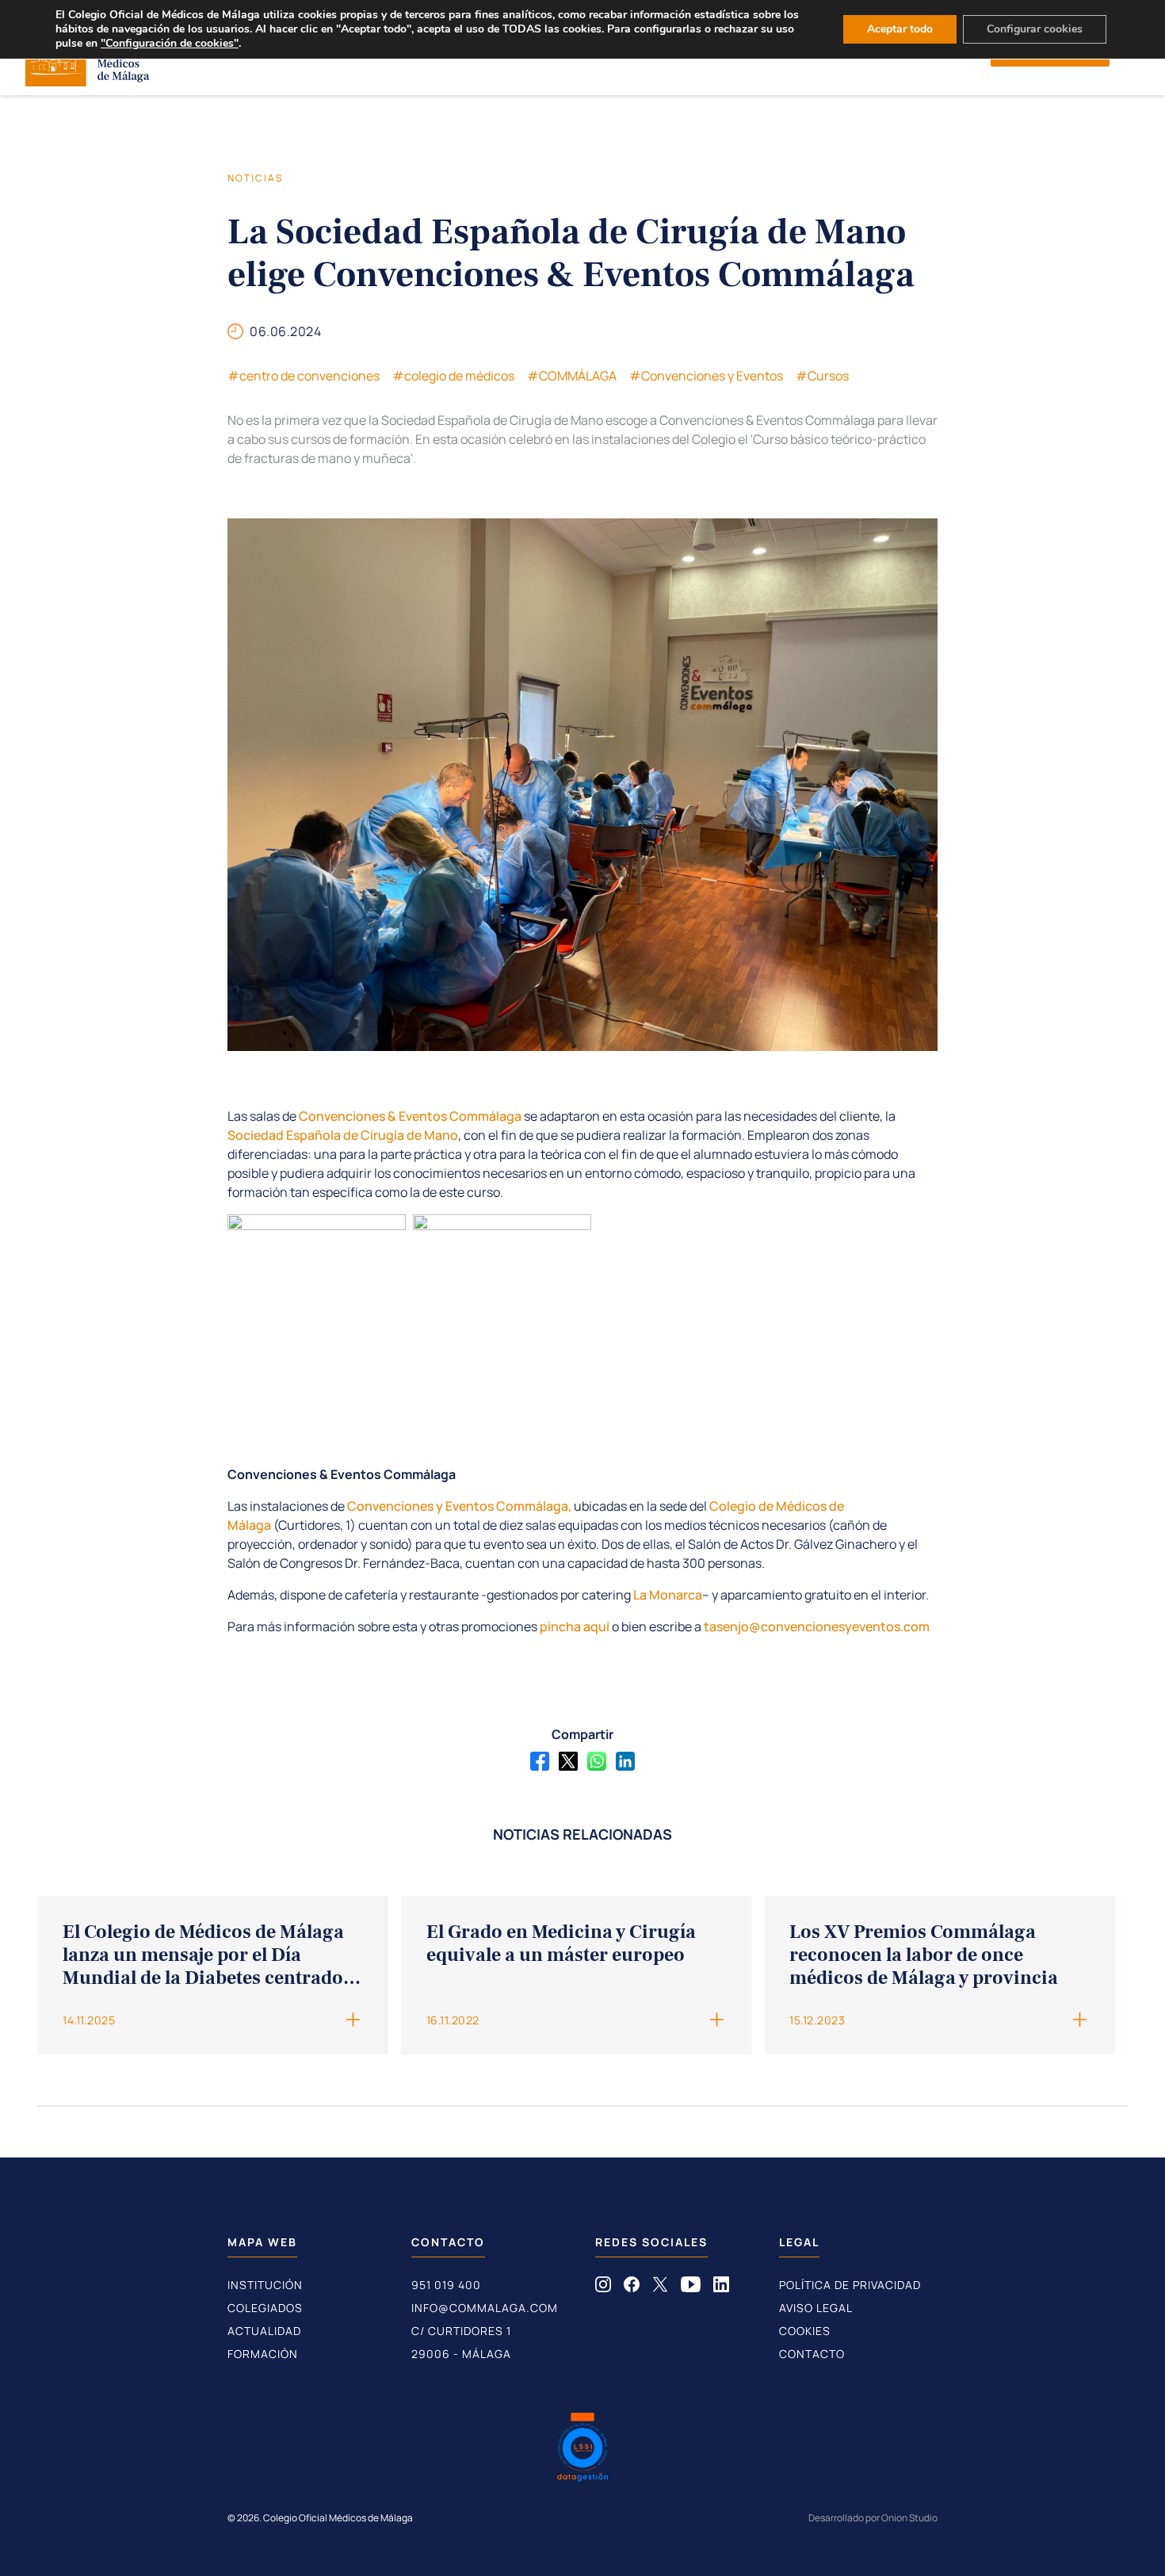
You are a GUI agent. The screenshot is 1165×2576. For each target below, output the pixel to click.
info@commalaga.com (485, 2308)
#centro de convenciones (304, 376)
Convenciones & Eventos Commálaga (410, 1116)
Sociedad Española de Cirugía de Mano (343, 1135)
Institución (265, 2285)
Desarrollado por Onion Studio (873, 2518)
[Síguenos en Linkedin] (721, 2287)
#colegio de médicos (453, 376)
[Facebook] (540, 1761)
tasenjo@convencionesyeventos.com (817, 1626)
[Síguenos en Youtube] (691, 2287)
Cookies (805, 2331)
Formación (263, 2354)
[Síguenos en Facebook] (632, 2287)
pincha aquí (575, 1626)
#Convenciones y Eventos (706, 376)
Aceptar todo (900, 29)
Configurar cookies (1035, 29)
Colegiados (265, 2308)
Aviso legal (816, 2308)
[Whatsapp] (597, 1761)
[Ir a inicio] (88, 82)
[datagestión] (582, 2449)
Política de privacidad (850, 2285)
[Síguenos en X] (660, 2287)
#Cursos (822, 376)
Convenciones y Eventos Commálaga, (459, 1506)
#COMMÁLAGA (572, 376)
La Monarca (668, 1595)
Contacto (812, 2354)
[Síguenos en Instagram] (603, 2287)
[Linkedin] (625, 1761)
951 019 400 (446, 2285)
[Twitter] (568, 1761)
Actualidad (264, 2331)
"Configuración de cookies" (170, 44)
